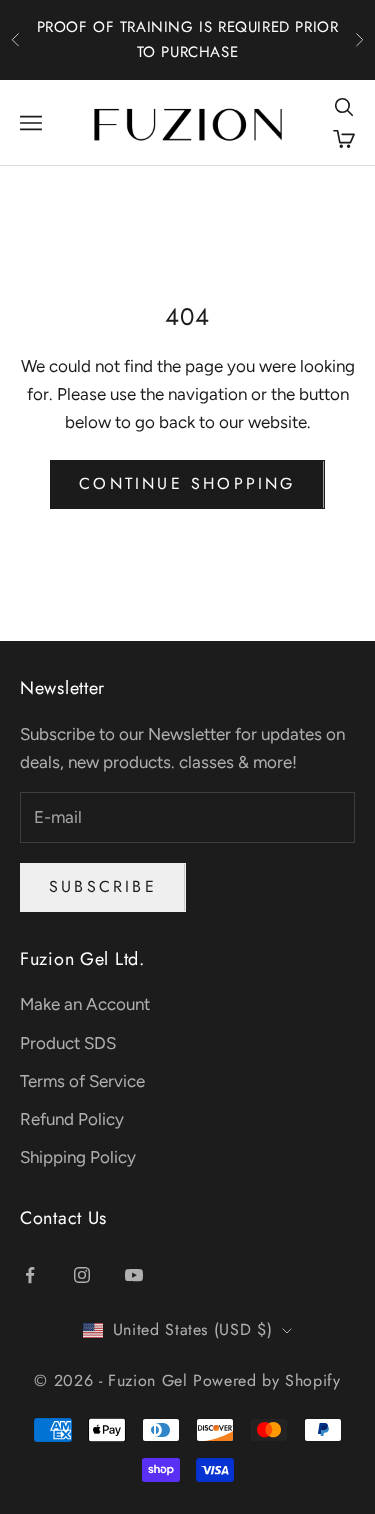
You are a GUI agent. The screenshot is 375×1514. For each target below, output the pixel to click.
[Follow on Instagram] (82, 1275)
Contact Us (63, 1218)
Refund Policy (72, 1119)
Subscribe (103, 886)
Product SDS (68, 1043)
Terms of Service (82, 1081)
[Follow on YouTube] (134, 1275)
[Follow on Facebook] (30, 1275)
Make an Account (85, 1004)
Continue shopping (187, 483)
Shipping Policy (78, 1157)
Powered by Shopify (267, 1380)
